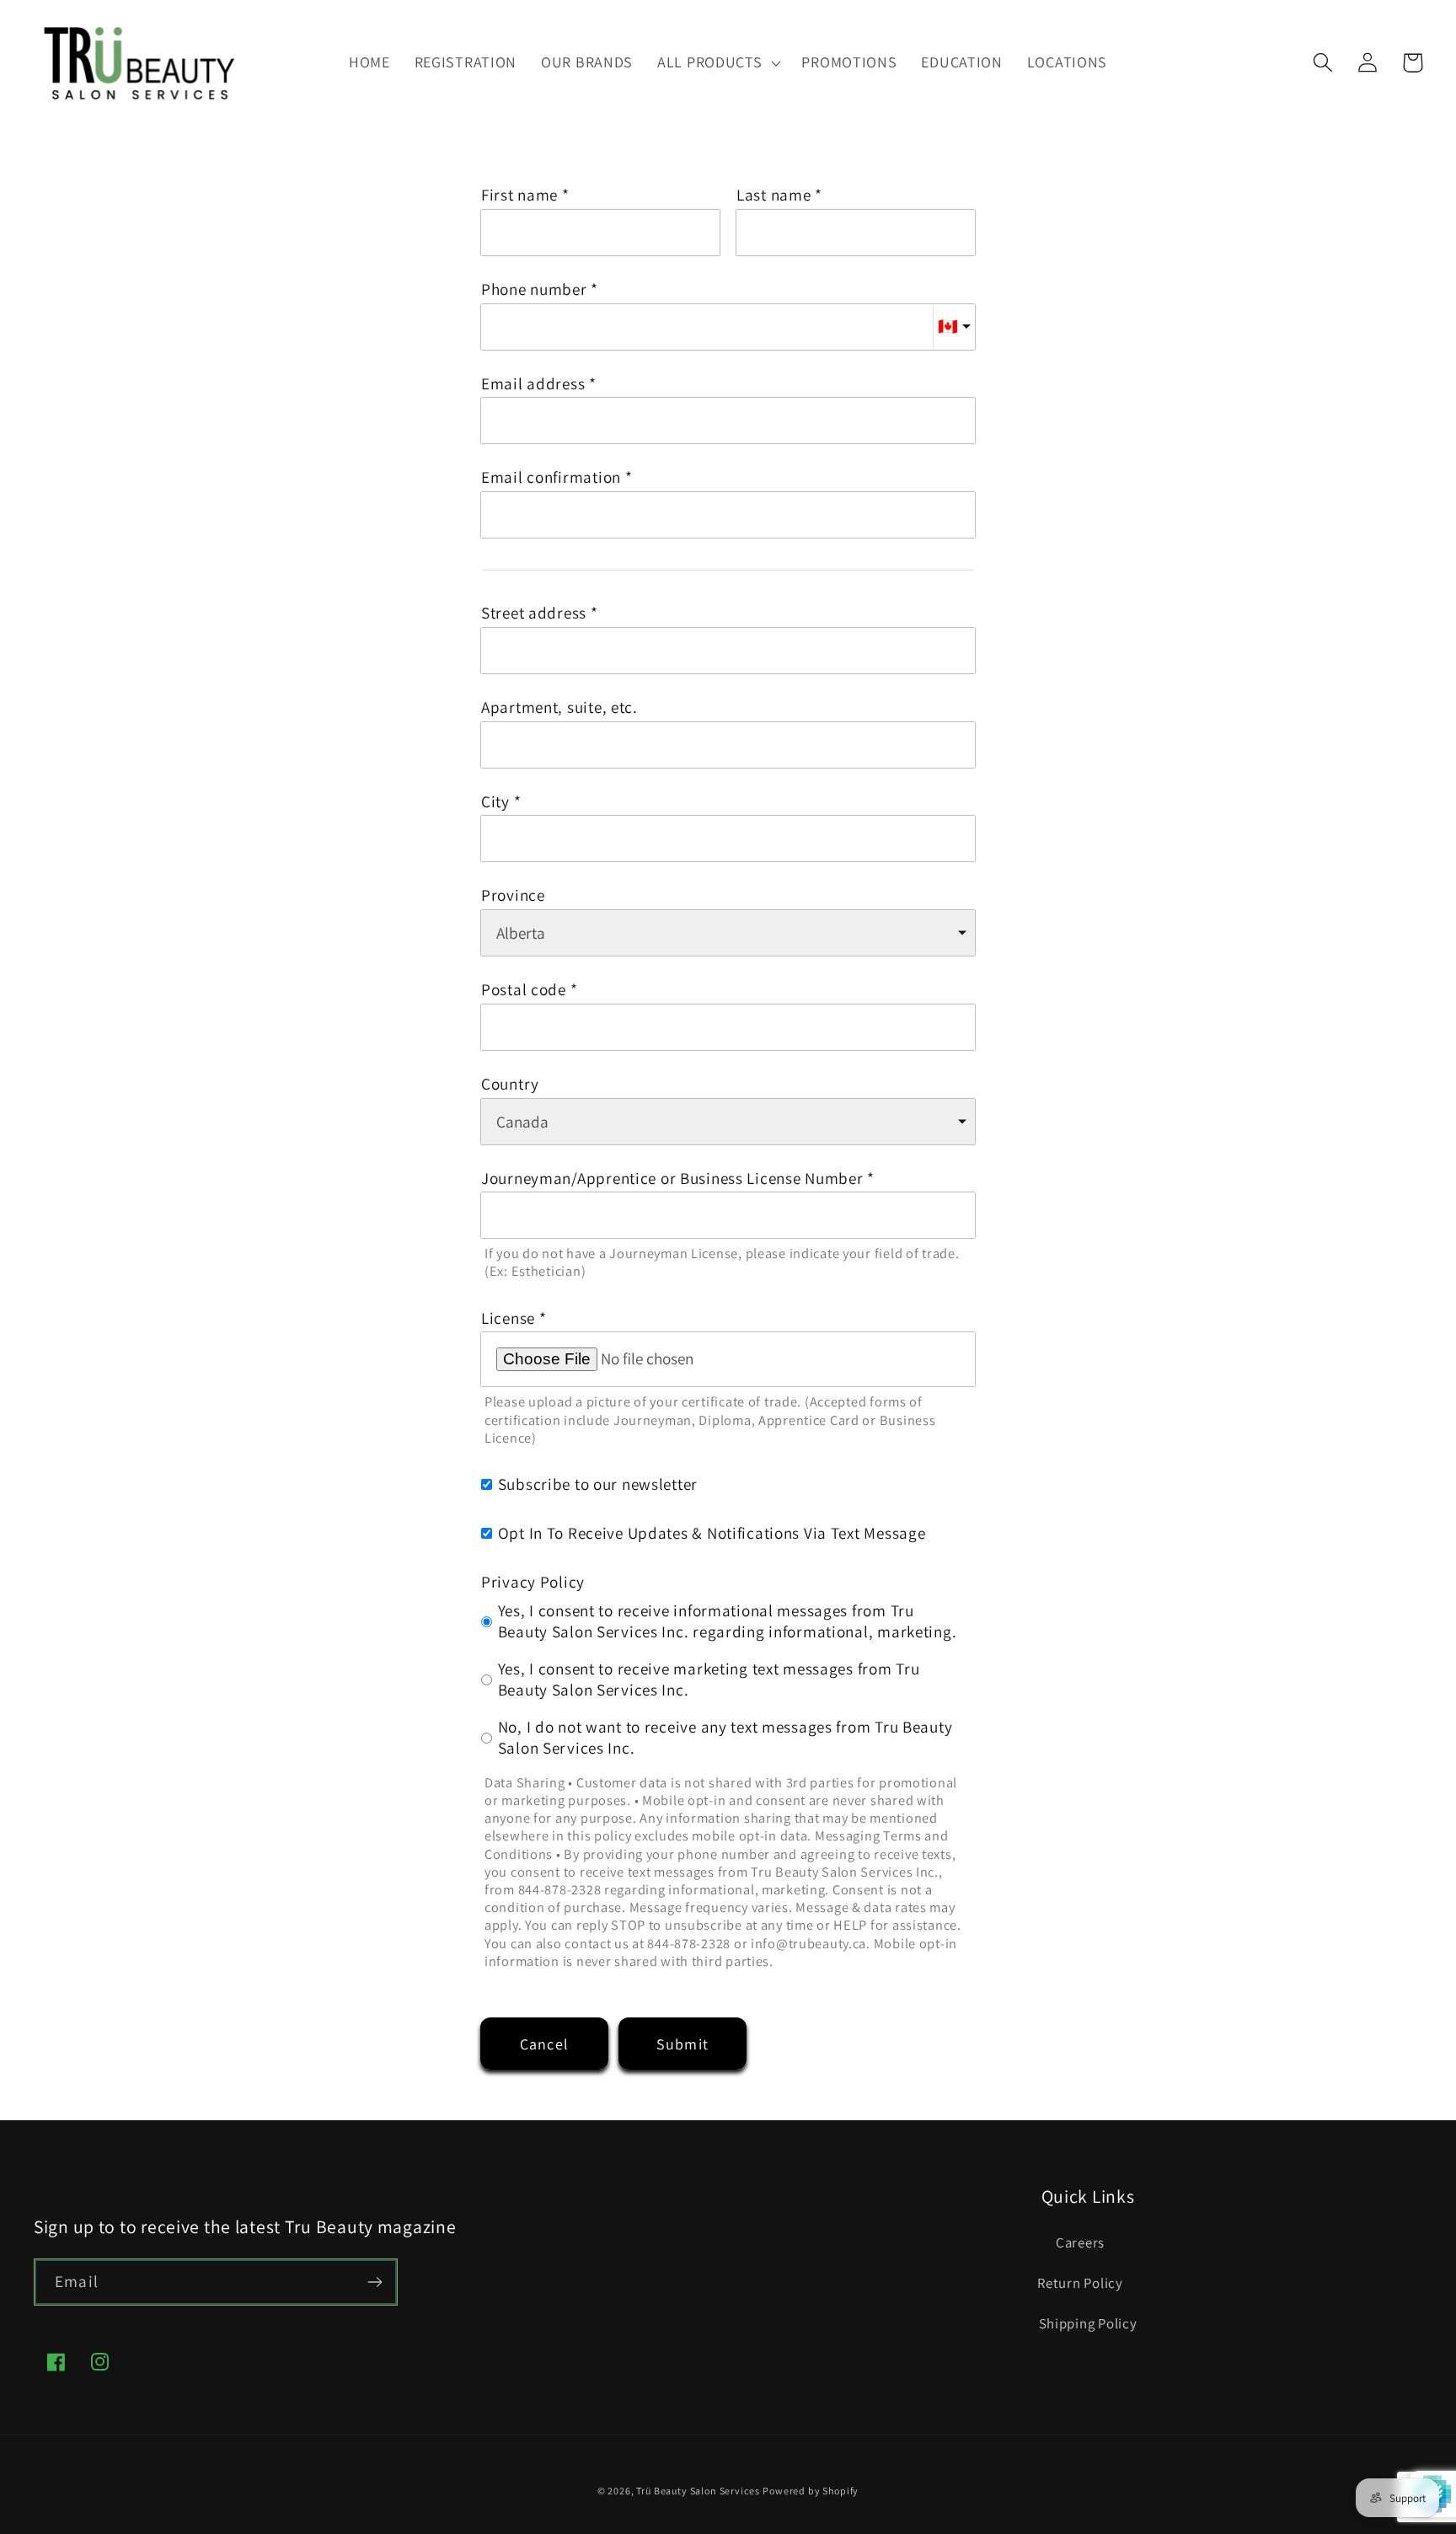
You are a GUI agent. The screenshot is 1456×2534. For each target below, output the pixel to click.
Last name (773, 195)
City (495, 802)
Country (510, 1084)
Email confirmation (551, 477)
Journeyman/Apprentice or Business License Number (672, 1179)
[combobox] (728, 651)
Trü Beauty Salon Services (698, 2491)
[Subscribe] (375, 2282)
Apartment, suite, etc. (559, 707)
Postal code (524, 990)
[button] (717, 62)
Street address (534, 613)
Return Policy (1080, 2283)
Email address (533, 384)
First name (519, 195)
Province (513, 895)
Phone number (534, 289)
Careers (1080, 2242)
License (508, 1318)
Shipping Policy (1088, 2323)
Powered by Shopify (811, 2491)
